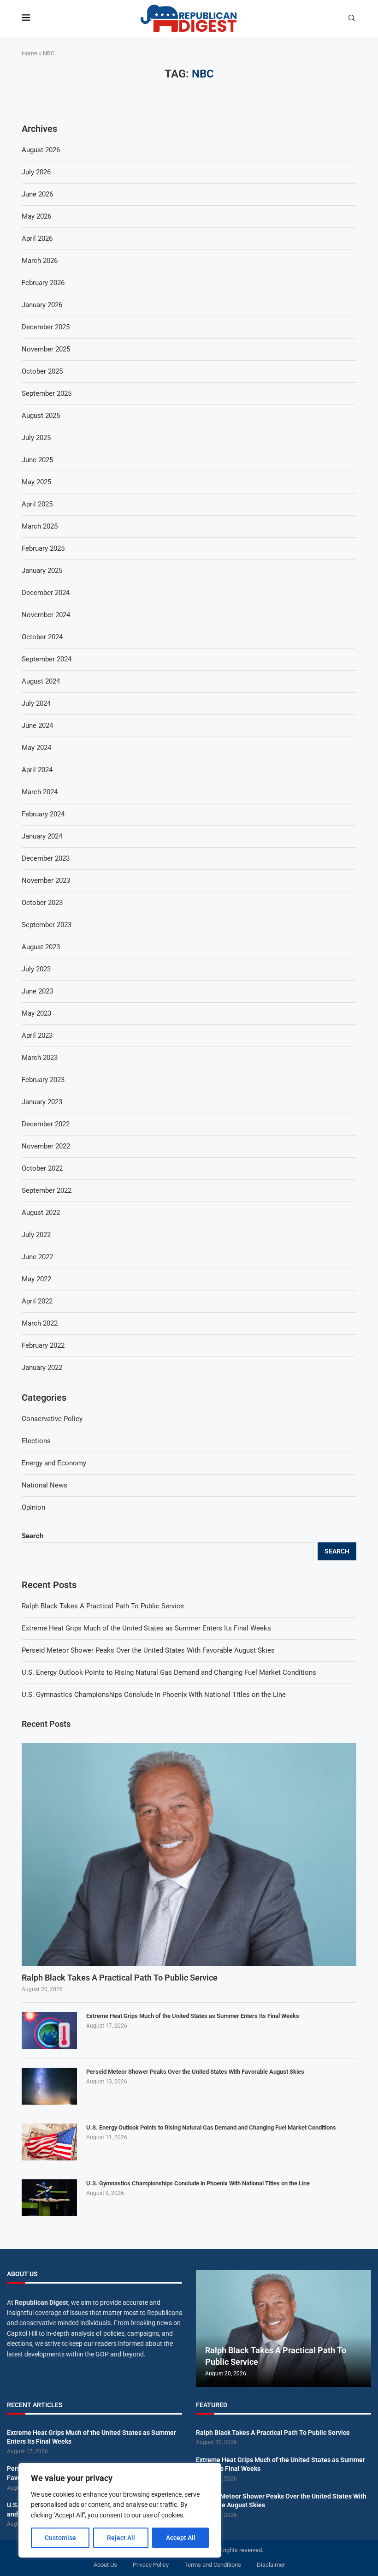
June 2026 (37, 194)
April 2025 (37, 504)
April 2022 (37, 1301)
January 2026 (42, 305)
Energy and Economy (54, 1463)
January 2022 (42, 1368)
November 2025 (46, 349)
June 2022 (37, 1257)
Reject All (121, 2538)
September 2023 (47, 925)
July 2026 (36, 172)
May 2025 (36, 482)
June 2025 (37, 460)
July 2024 (36, 703)
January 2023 (42, 1102)
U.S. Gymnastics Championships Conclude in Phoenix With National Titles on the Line (154, 1695)
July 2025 (36, 438)
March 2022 (40, 1323)
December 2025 (46, 327)
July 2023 (36, 969)
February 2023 (43, 1080)
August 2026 (41, 150)
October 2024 (42, 637)
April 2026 (37, 238)
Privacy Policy (151, 2565)
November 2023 (46, 880)
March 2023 (40, 1058)
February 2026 (43, 283)
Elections (36, 1441)
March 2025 (40, 526)
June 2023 (37, 991)
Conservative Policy (52, 1419)
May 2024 (36, 748)
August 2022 (41, 1213)
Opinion (33, 1507)
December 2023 (46, 858)
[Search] (352, 18)
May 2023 (36, 1013)
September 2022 (47, 1190)
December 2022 (46, 1124)
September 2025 (47, 393)
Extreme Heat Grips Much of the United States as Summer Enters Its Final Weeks (146, 1628)
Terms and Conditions (213, 2565)
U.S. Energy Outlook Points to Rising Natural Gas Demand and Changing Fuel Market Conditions (169, 1672)
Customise (60, 2538)
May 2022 (36, 1279)
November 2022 (46, 1146)
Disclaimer (271, 2565)
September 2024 (47, 659)
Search (32, 1536)
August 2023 (41, 947)
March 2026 (40, 261)
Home (30, 53)
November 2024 (46, 615)
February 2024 (43, 814)
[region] (120, 2510)
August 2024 (41, 681)
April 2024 (37, 770)
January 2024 (42, 836)
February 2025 (43, 548)
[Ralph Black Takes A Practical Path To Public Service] (189, 1855)
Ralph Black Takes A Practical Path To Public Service (103, 1606)
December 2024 (46, 593)
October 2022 (42, 1168)
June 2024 (37, 726)
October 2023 (42, 903)
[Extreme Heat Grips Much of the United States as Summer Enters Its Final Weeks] (49, 2030)
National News (44, 1485)
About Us (105, 2565)
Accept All (181, 2538)
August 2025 (41, 416)
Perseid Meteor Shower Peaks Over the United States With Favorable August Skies (148, 1650)
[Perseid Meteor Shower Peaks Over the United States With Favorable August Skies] (49, 2086)
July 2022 (36, 1235)
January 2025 (42, 571)
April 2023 (37, 1035)
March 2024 (40, 792)
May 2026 (36, 216)
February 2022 (43, 1345)
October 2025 (42, 371)
